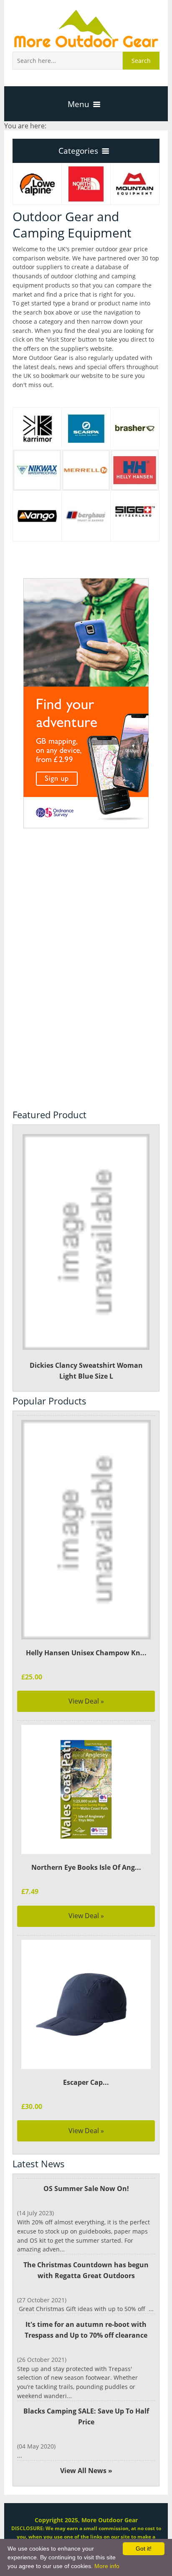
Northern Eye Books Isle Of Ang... (86, 1867)
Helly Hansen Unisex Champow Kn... (86, 1653)
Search (141, 61)
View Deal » (86, 1701)
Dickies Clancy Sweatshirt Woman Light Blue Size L (86, 1371)
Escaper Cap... (86, 2082)
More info (107, 2566)
